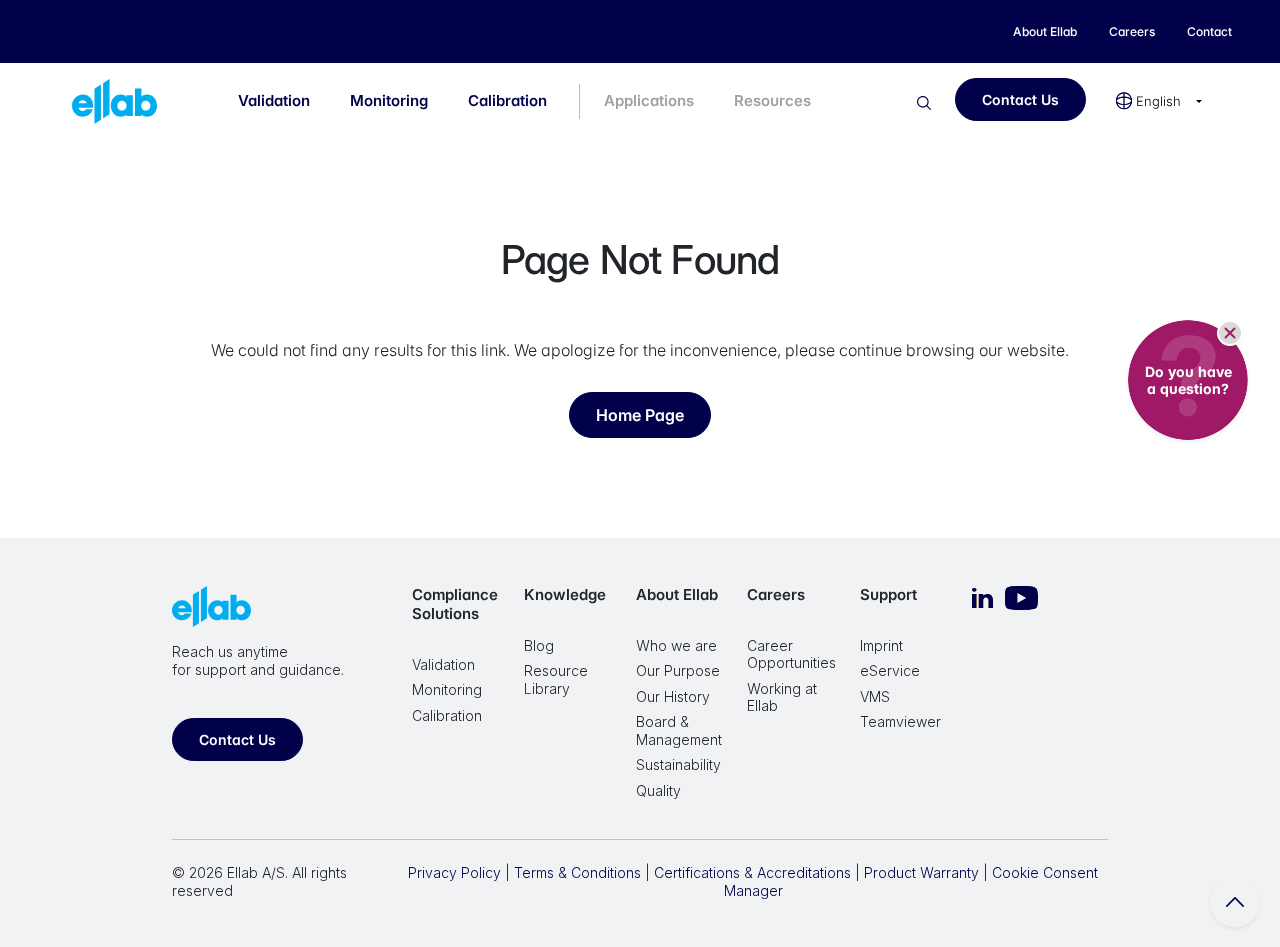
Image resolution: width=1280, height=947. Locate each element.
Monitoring (389, 100)
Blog (539, 645)
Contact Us (1020, 99)
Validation (274, 100)
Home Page (640, 415)
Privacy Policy (454, 872)
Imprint (881, 645)
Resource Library (556, 679)
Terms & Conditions (577, 872)
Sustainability (678, 764)
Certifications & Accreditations (752, 872)
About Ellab (677, 594)
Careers (776, 594)
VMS (875, 696)
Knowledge (565, 594)
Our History (673, 696)
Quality (658, 790)
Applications (649, 100)
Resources (772, 100)
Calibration (507, 100)
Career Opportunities (791, 654)
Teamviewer (900, 721)
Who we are (676, 645)
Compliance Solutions (455, 604)
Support (888, 594)
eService (890, 670)
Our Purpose (678, 670)
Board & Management (679, 730)
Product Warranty (921, 872)
